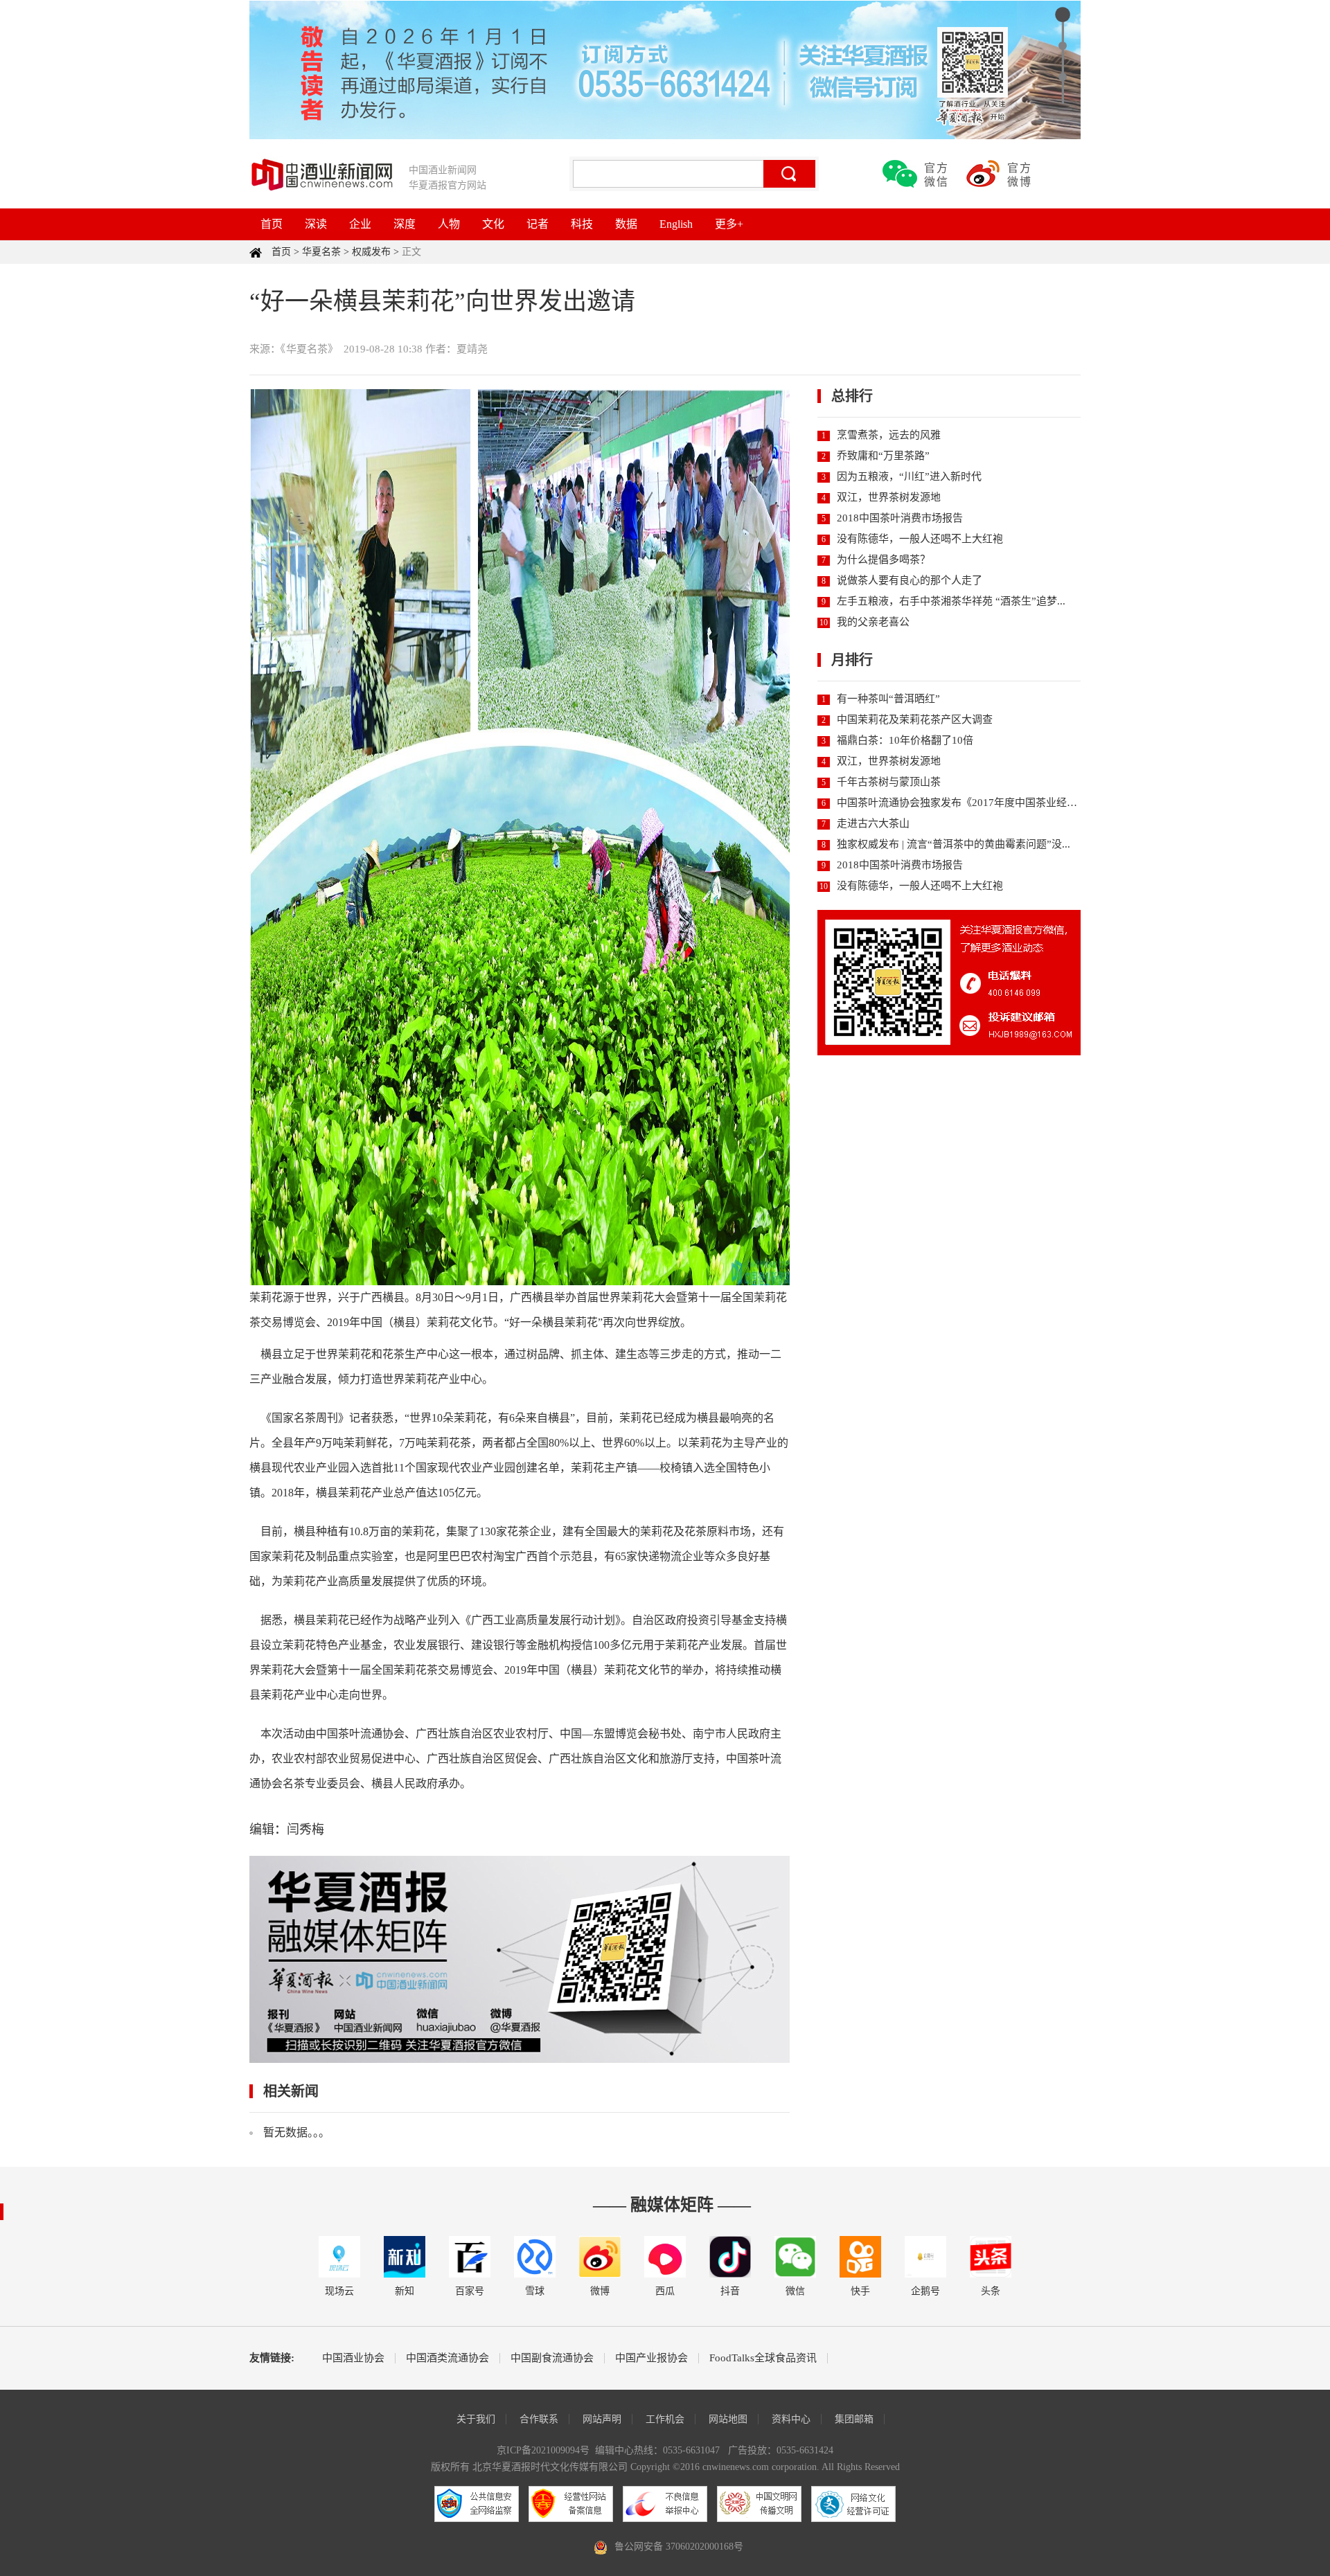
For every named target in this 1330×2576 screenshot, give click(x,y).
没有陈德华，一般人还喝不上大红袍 (920, 539)
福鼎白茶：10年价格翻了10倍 (905, 740)
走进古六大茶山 (873, 823)
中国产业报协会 (651, 2358)
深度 (405, 224)
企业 (360, 224)
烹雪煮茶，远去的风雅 (889, 435)
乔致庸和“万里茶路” (883, 456)
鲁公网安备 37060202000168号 (679, 2547)
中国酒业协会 (353, 2358)
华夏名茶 (321, 252)
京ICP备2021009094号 (543, 2450)
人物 (449, 224)
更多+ (729, 224)
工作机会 (665, 2419)
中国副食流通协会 (552, 2358)
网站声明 (602, 2419)
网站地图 (728, 2419)
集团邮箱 (854, 2419)
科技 (582, 224)
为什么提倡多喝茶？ (884, 560)
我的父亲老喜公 (873, 622)
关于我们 (476, 2419)
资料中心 (791, 2419)
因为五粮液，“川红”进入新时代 (909, 476)
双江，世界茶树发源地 (889, 497)
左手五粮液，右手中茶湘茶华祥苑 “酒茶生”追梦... (951, 601)
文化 (493, 224)
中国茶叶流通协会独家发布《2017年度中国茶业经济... (961, 803)
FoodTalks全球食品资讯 (763, 2358)
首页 (272, 224)
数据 (626, 224)
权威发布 (371, 252)
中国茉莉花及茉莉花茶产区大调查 (915, 719)
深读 (316, 224)
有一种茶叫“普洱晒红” (888, 699)
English (676, 224)
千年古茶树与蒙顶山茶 (889, 782)
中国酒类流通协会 (447, 2358)
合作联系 (539, 2419)
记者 (538, 224)
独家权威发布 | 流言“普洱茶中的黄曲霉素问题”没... (954, 844)
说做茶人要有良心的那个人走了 (910, 580)
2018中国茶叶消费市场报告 (900, 518)
